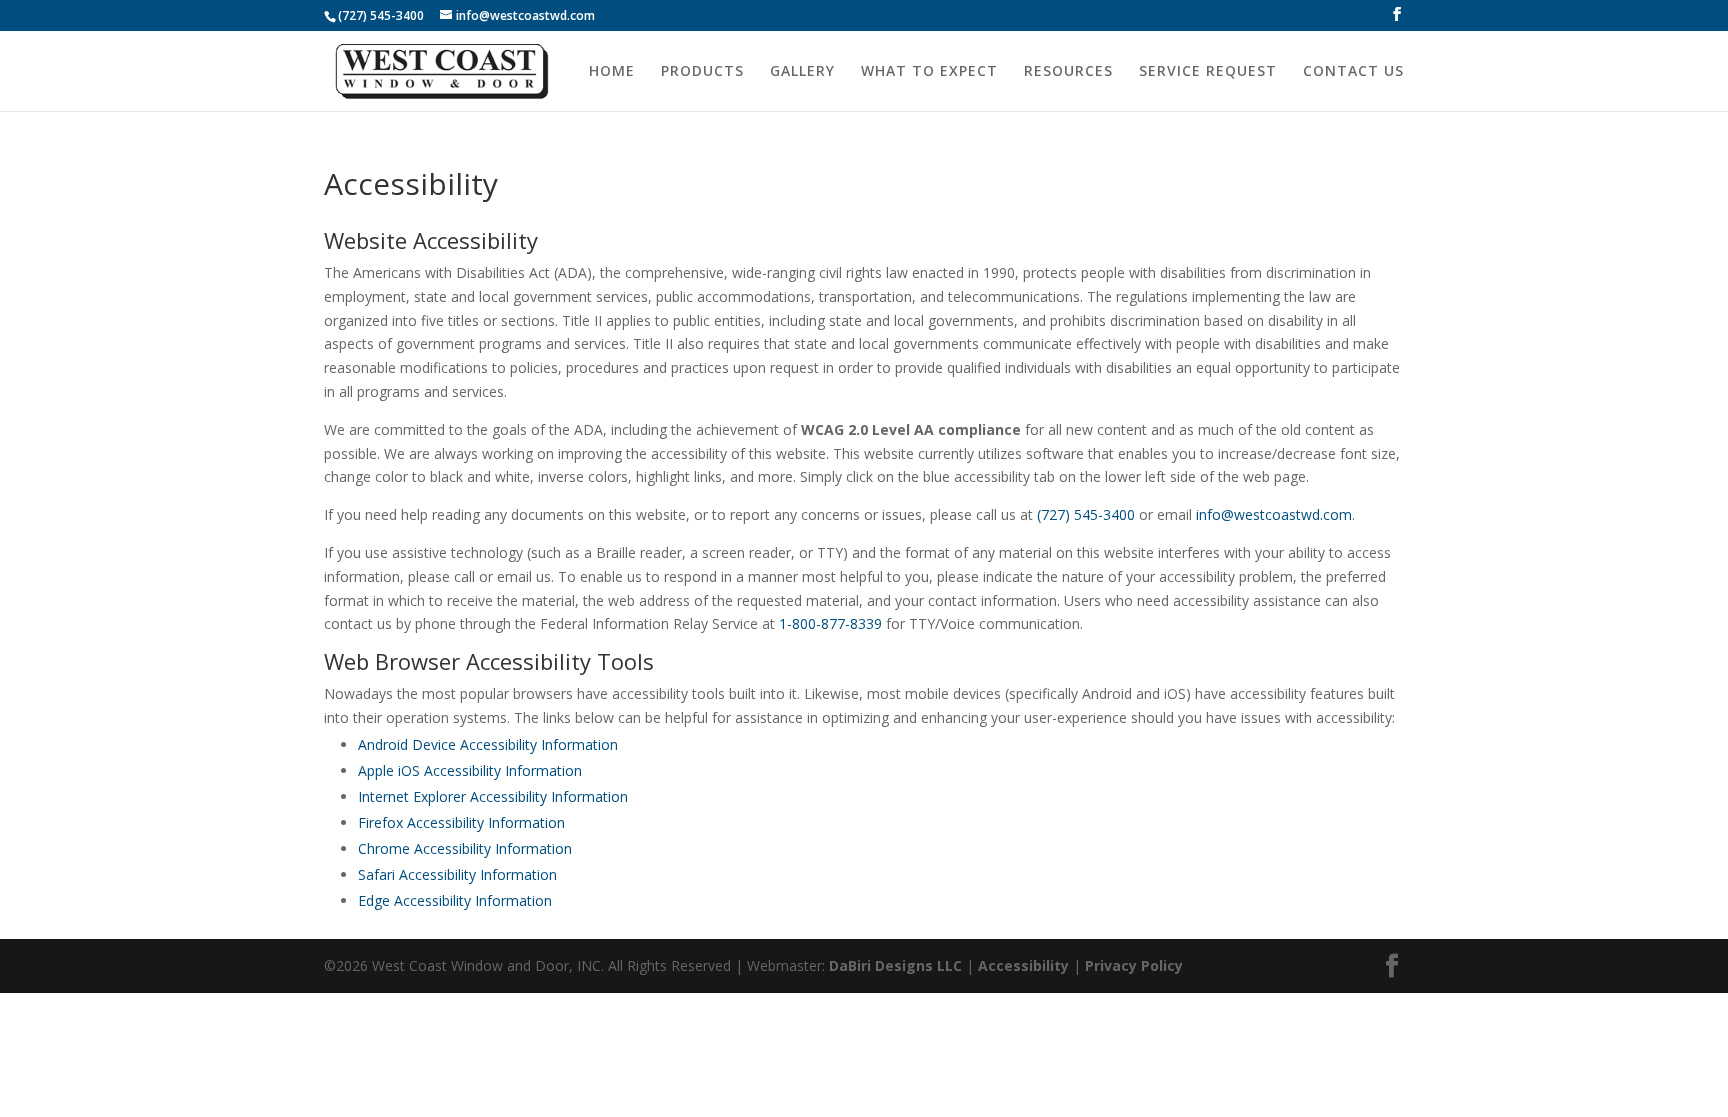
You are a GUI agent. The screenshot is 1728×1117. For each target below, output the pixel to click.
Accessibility (1023, 965)
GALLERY (802, 72)
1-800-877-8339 (830, 623)
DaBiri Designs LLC (895, 965)
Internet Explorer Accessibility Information (493, 796)
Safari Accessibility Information (457, 874)
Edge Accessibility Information (455, 900)
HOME (612, 72)
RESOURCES (1068, 72)
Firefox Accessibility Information (461, 822)
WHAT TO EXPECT (929, 72)
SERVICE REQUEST (1208, 72)
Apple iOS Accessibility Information (470, 770)
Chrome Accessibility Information (465, 848)
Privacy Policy (1134, 965)
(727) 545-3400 (381, 15)
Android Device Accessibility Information (488, 744)
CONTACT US (1353, 72)
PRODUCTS (702, 72)
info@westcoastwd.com (1274, 514)
